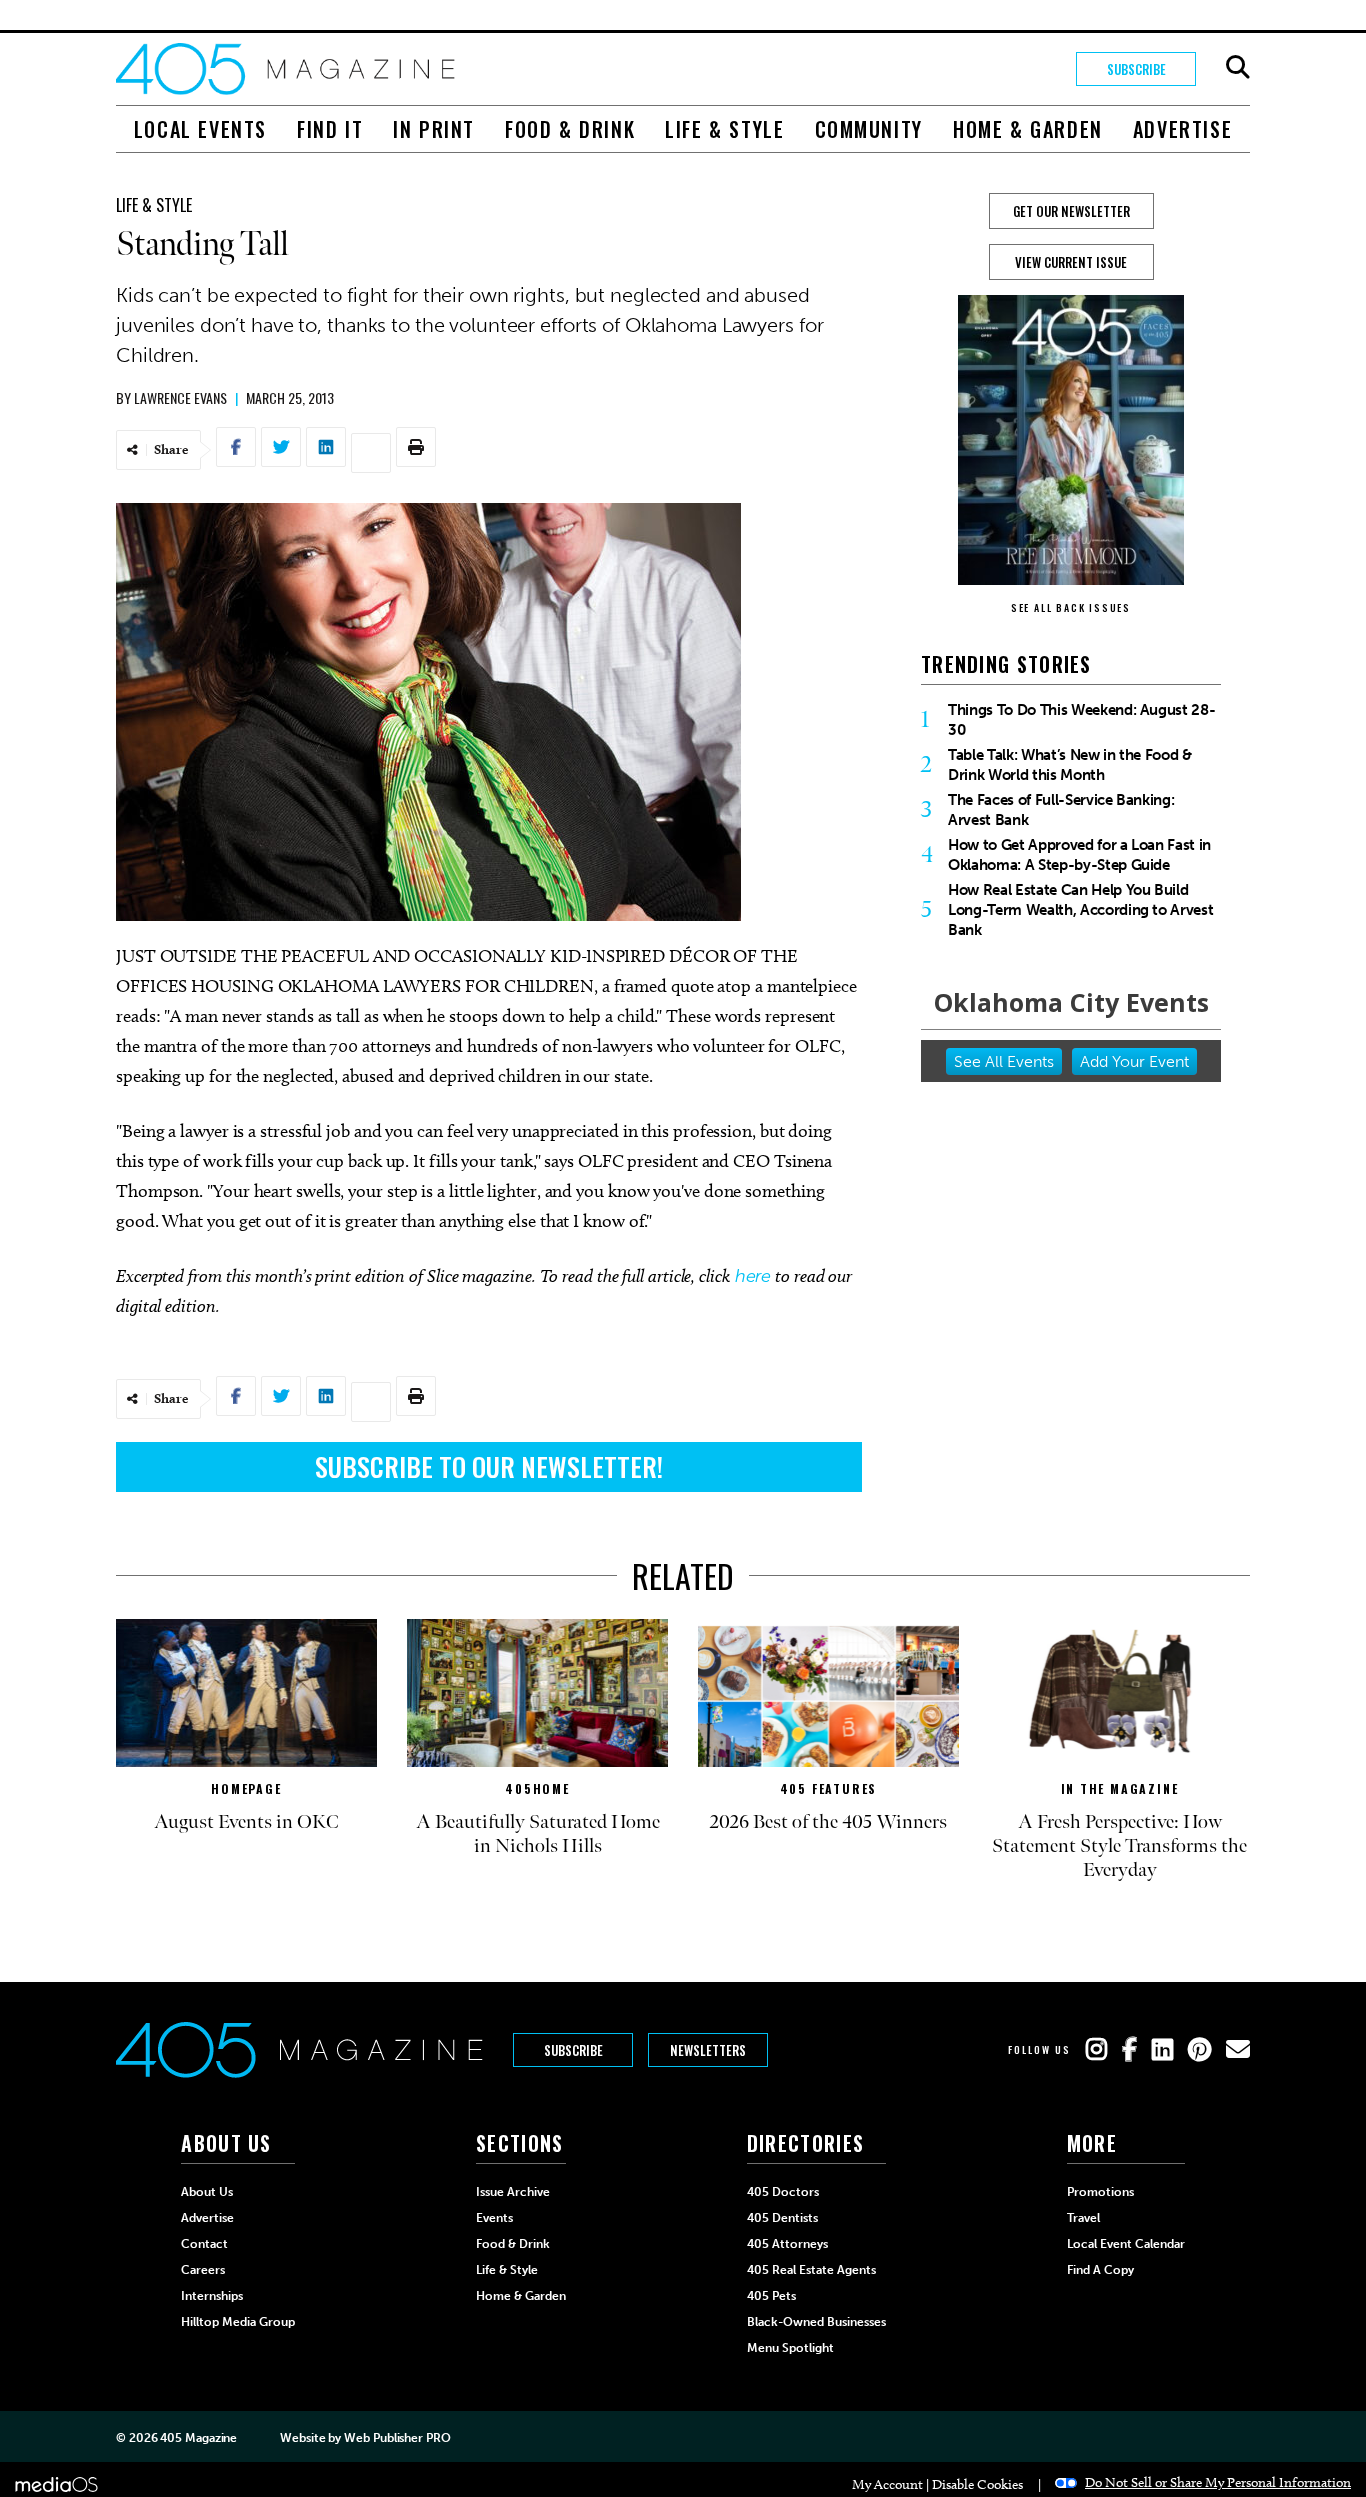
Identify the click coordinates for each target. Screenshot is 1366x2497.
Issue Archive (513, 2192)
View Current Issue (1071, 262)
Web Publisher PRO (397, 2438)
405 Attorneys (787, 2244)
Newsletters (708, 2050)
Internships (212, 2296)
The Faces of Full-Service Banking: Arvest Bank (1061, 810)
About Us (207, 2192)
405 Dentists (782, 2218)
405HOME (537, 1788)
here (753, 1276)
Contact (204, 2244)
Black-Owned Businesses (816, 2322)
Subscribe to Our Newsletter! (489, 1466)
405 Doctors (783, 2192)
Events (494, 2218)
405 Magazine (198, 2438)
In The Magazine (1120, 1788)
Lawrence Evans (180, 397)
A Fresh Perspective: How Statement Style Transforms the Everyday (1119, 1846)
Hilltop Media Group (238, 2322)
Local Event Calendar (1126, 2244)
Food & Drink (570, 129)
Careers (203, 2270)
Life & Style (724, 129)
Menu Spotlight (790, 2348)
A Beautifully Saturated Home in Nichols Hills (538, 1834)
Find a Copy (1100, 2270)
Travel (1083, 2218)
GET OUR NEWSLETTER (1071, 211)
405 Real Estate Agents (811, 2270)
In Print (434, 129)
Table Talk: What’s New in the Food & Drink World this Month (1070, 765)
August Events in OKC (246, 1822)
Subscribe (1136, 69)
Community (869, 129)
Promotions (1100, 2192)
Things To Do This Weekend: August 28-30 (1081, 720)
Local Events (200, 129)
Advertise (1182, 129)
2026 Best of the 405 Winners (828, 1822)
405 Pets (771, 2296)
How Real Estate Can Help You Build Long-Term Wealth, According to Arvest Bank (1080, 910)
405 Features (829, 1788)
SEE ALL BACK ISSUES (1071, 607)
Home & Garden (1028, 129)
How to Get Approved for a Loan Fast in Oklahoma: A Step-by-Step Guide (1079, 855)
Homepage (246, 1788)
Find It (330, 129)
